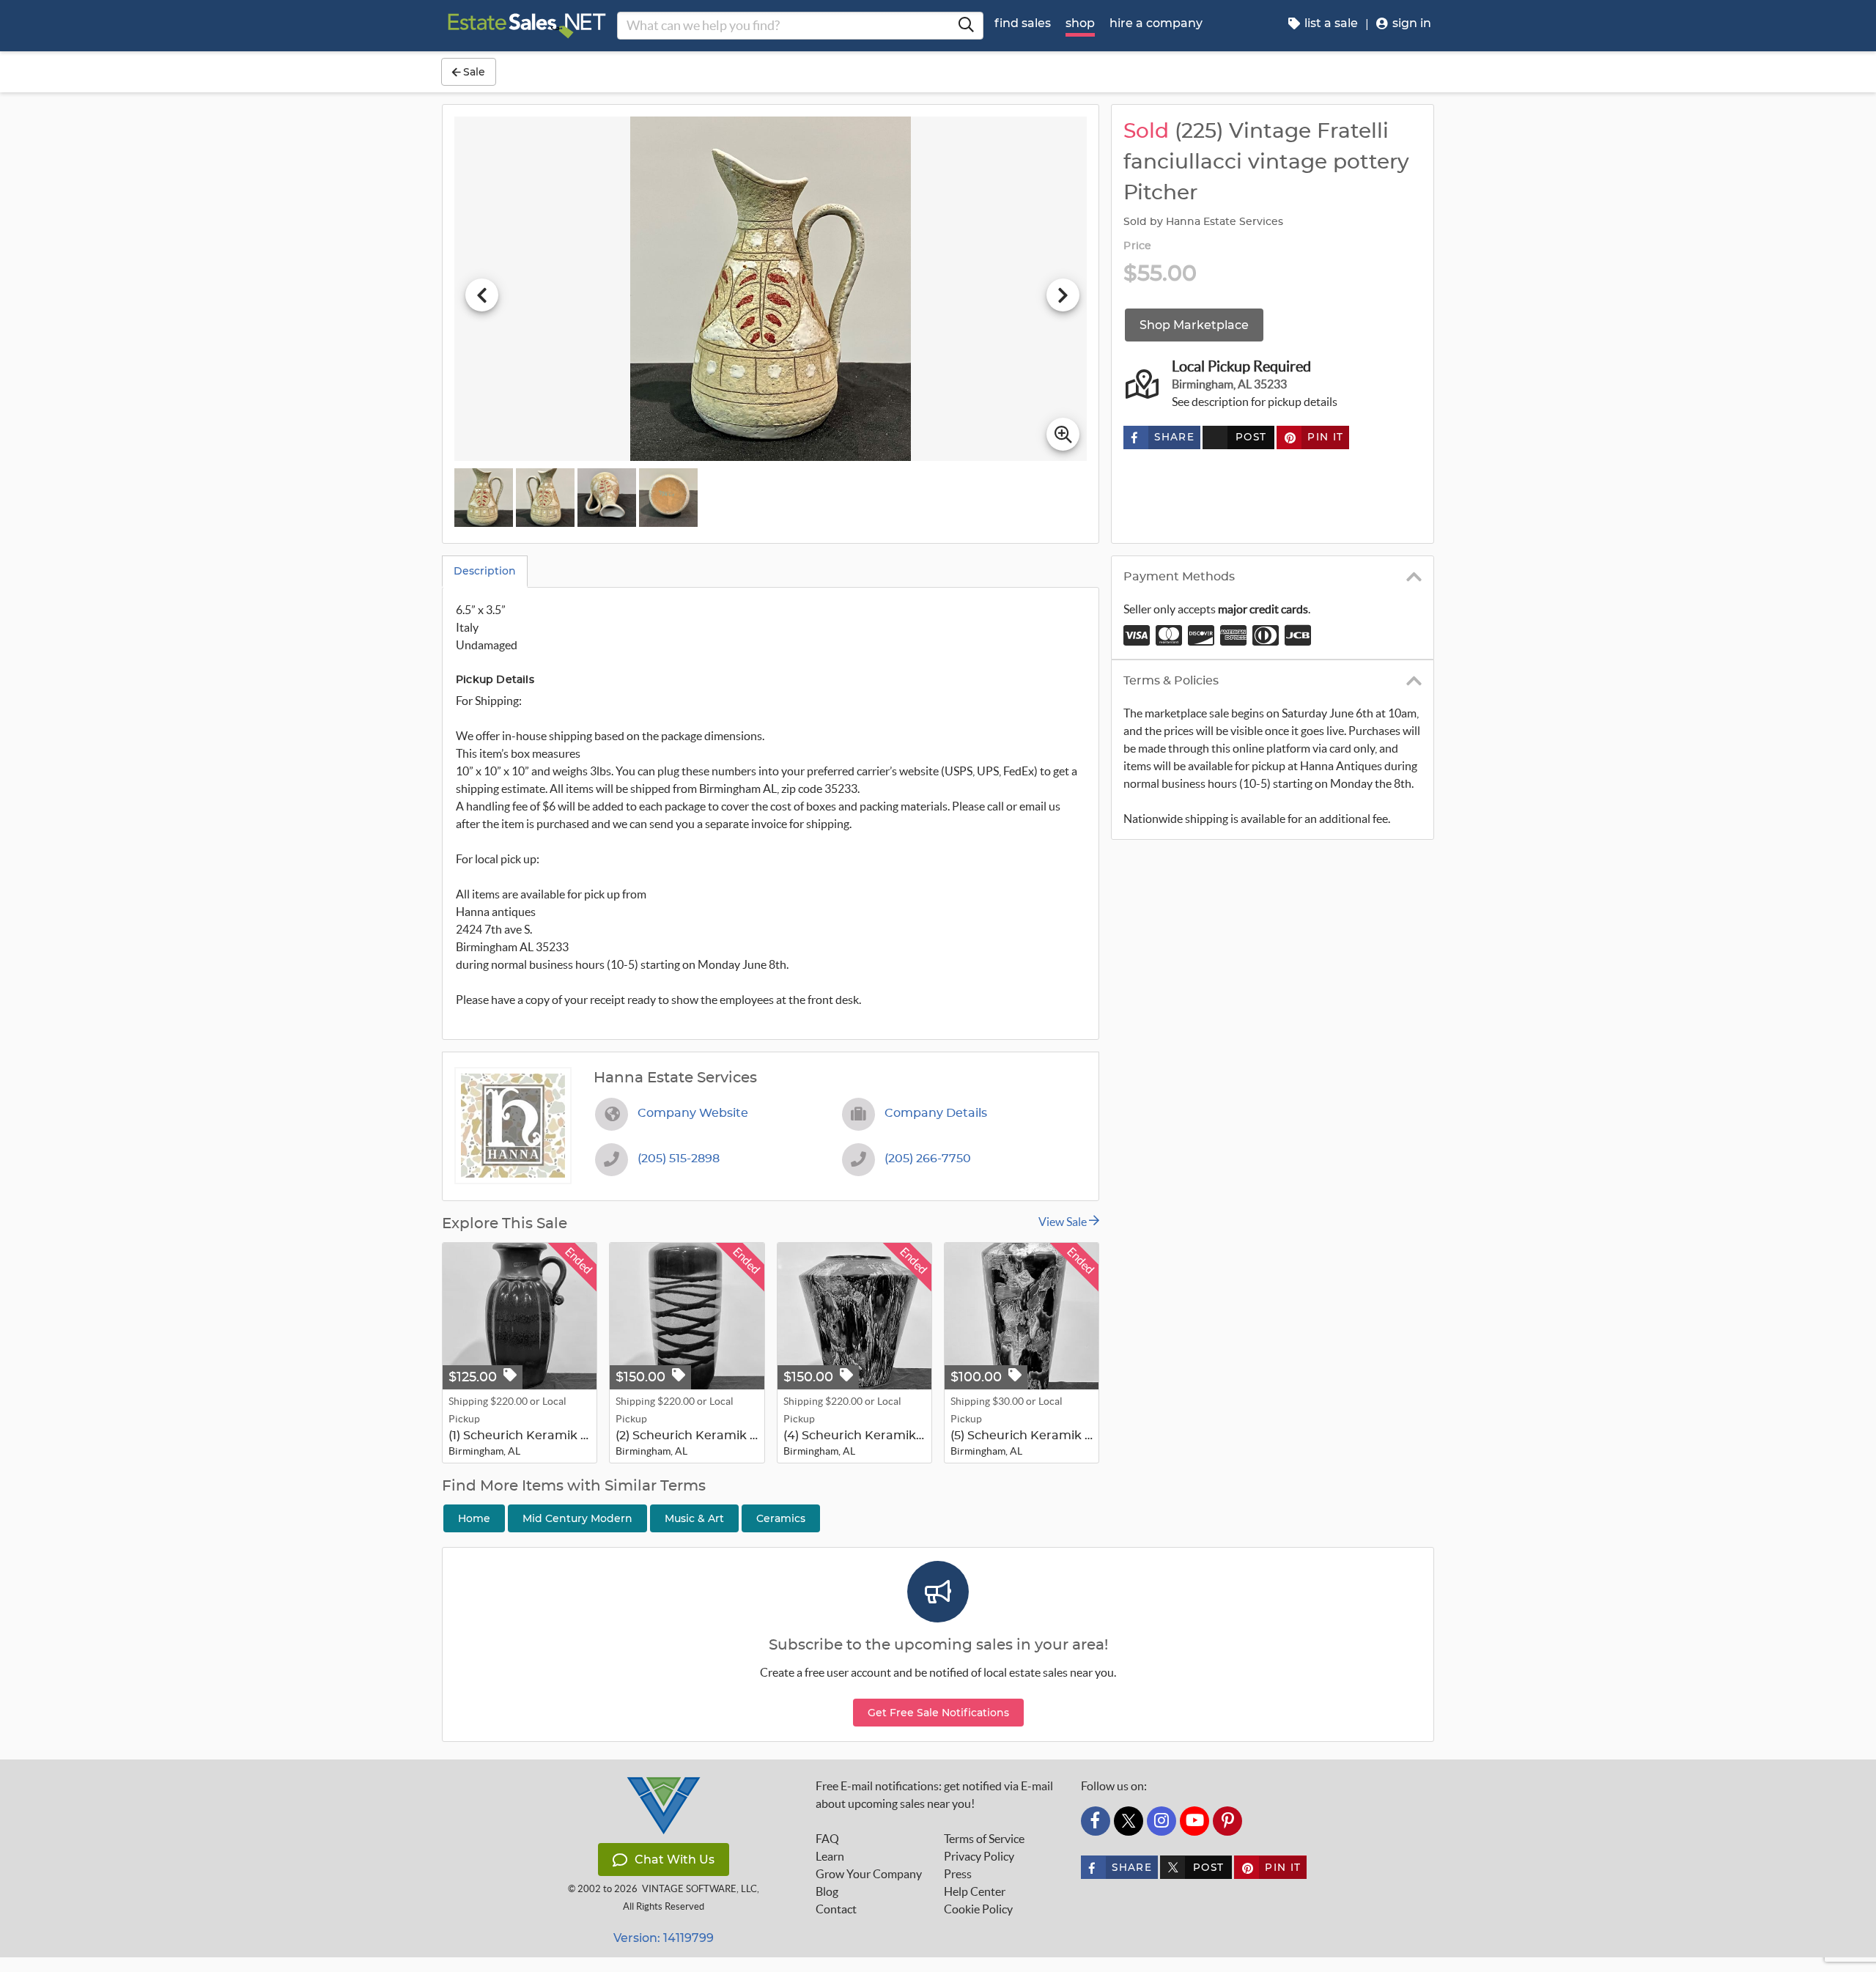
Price (1137, 246)
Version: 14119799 (664, 1938)
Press (958, 1874)
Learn (830, 1856)
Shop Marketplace (1194, 325)
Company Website (693, 1113)
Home (474, 1518)
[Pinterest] (1227, 1821)
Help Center (975, 1891)
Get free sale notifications (938, 1713)
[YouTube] (1194, 1821)
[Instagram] (1162, 1821)
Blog (827, 1891)
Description (485, 571)
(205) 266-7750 (928, 1159)
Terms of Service (984, 1839)
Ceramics (781, 1518)
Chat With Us (675, 1860)
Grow (869, 1874)
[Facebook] (1096, 1821)
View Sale (1064, 1222)
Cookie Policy (978, 1909)
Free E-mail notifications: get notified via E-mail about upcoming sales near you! (934, 1795)
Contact (836, 1909)
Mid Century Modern (577, 1518)
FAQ (827, 1839)
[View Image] (484, 498)
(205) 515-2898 (679, 1159)
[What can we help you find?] (966, 26)
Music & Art (694, 1518)
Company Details (936, 1113)
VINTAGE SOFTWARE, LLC (699, 1889)
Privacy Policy (979, 1856)
